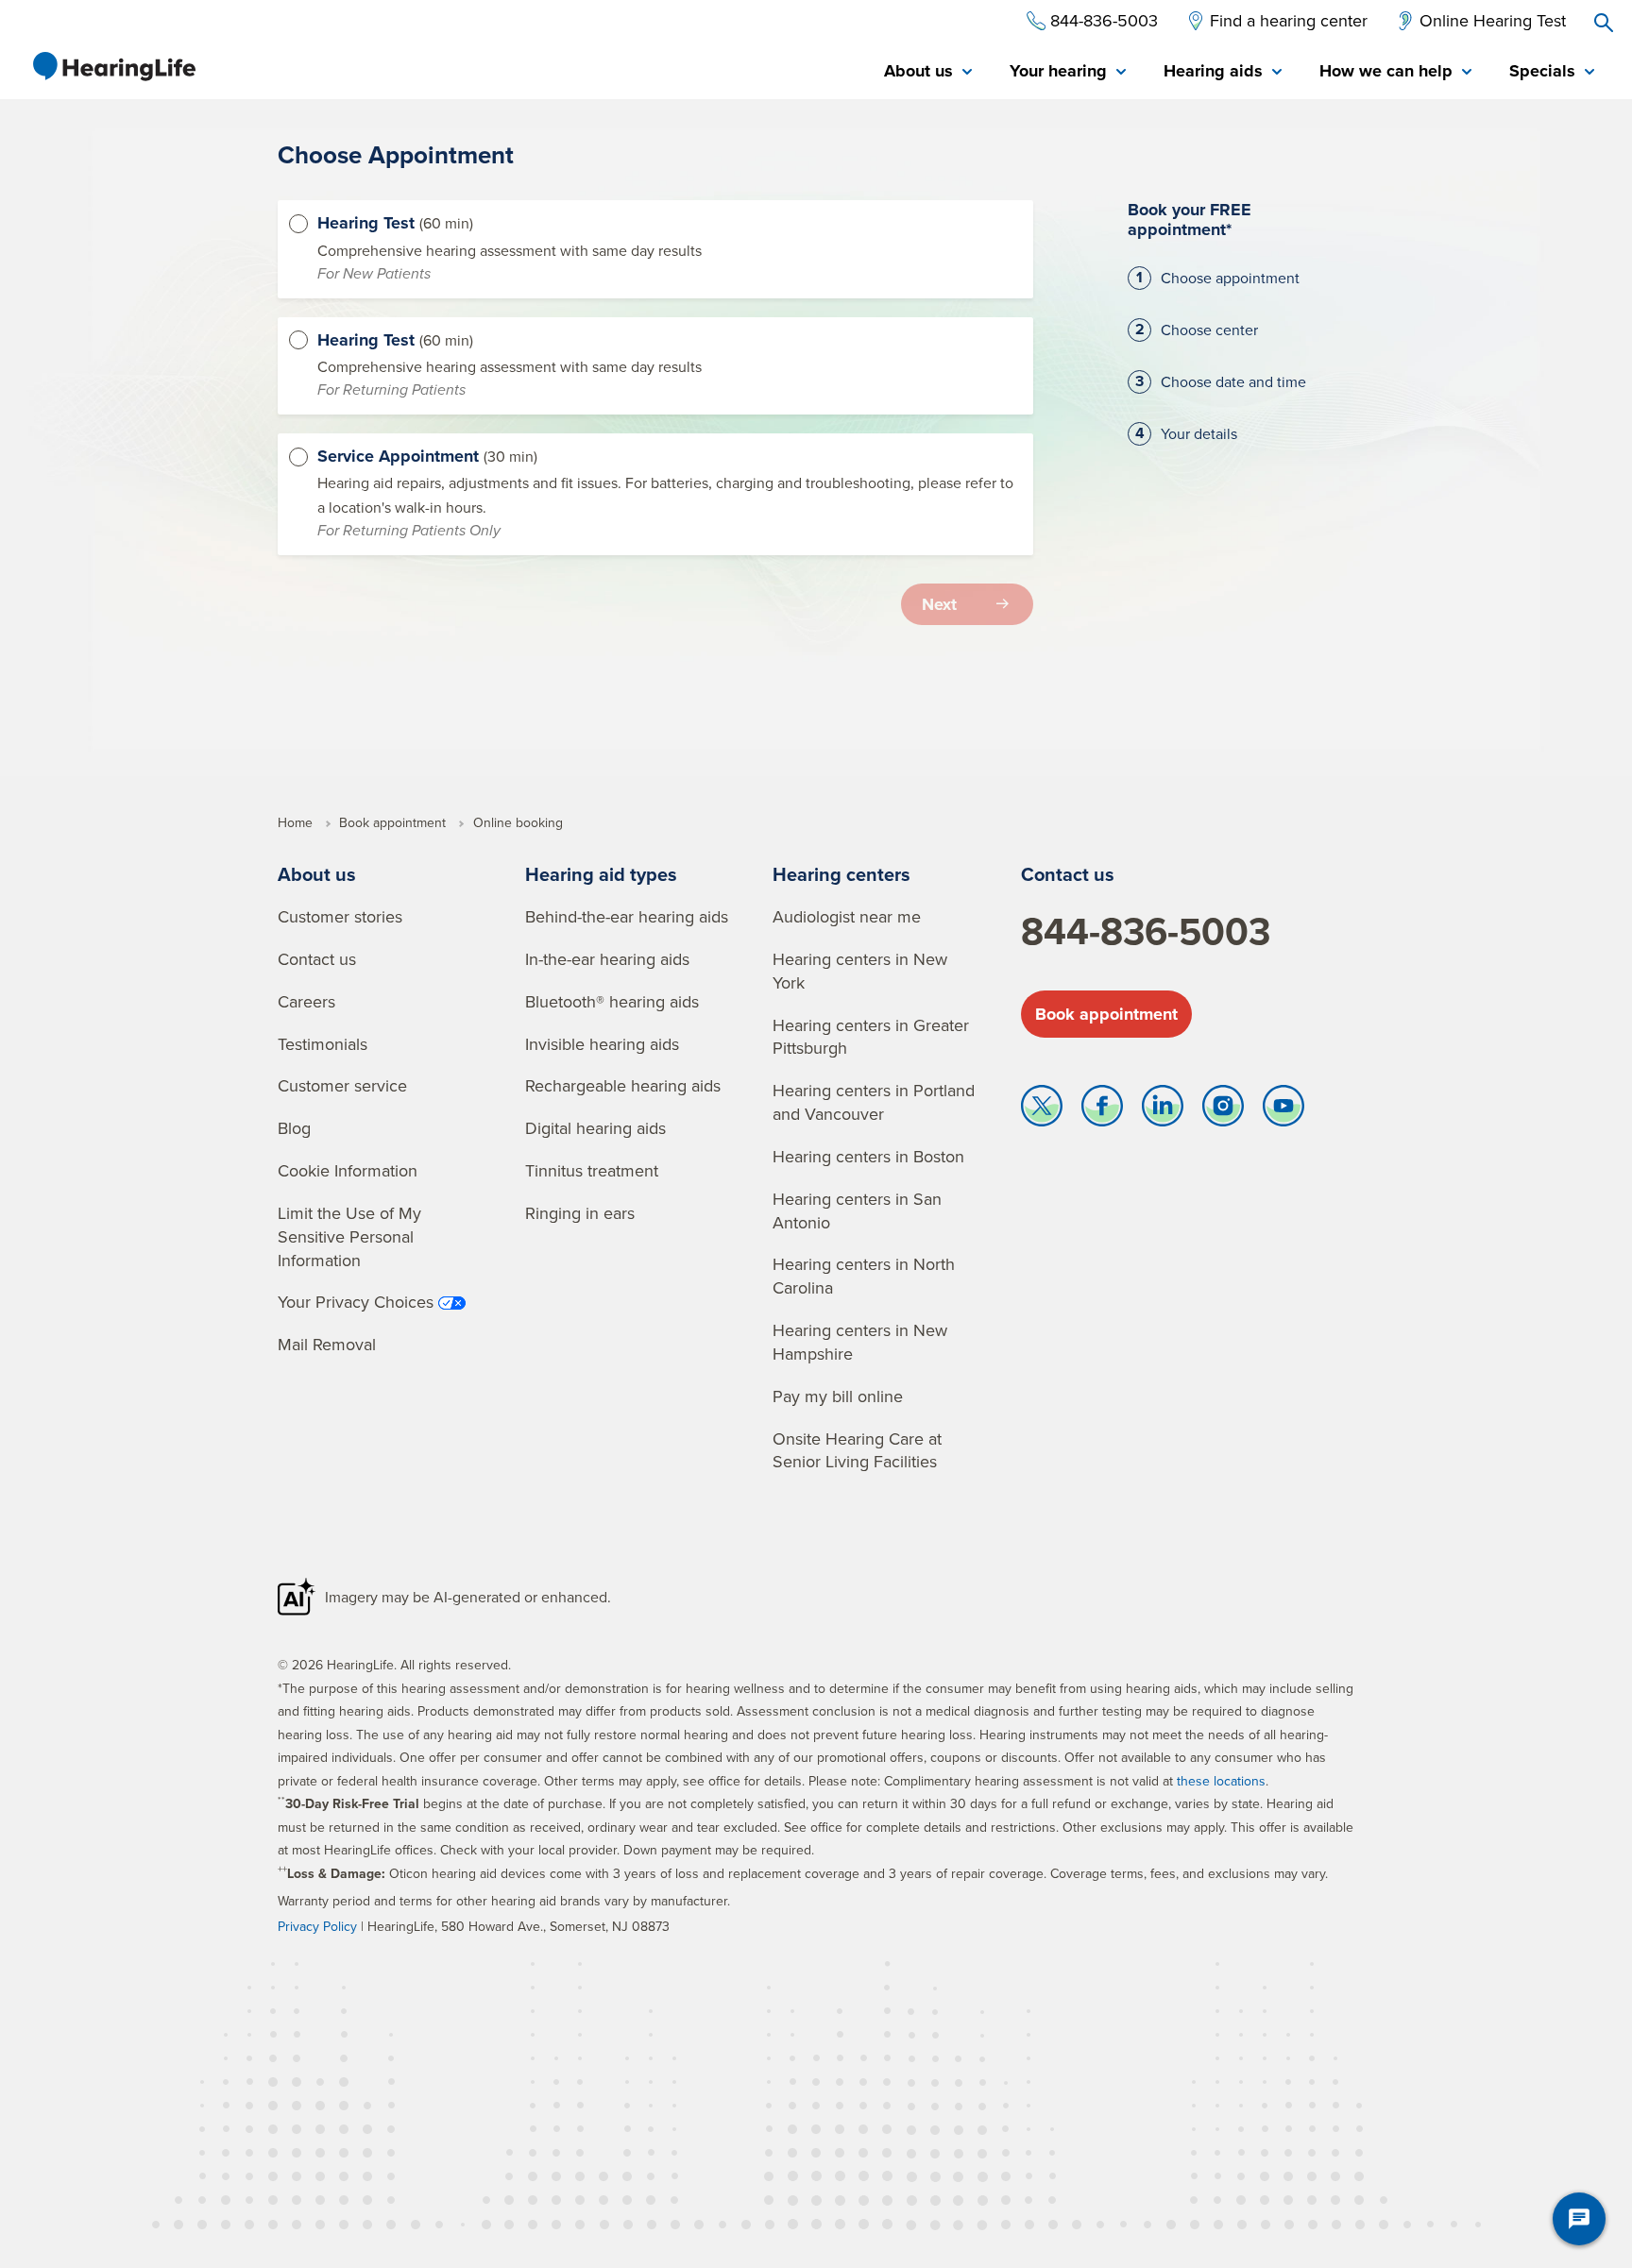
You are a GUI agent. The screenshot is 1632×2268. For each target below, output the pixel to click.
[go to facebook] (1102, 1110)
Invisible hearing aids (602, 1044)
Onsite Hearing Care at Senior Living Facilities (857, 1450)
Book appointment (1106, 1014)
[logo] (113, 66)
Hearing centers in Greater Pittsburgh (871, 1037)
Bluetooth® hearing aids (612, 1001)
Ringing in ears (580, 1213)
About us (317, 874)
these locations (1221, 1781)
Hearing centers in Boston (868, 1156)
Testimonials (323, 1044)
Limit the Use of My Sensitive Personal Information (349, 1236)
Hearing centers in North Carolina (864, 1276)
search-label (1604, 23)
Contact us (317, 959)
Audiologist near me (847, 916)
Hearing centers (841, 874)
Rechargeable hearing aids (623, 1085)
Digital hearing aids (595, 1128)
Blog (294, 1128)
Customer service (342, 1085)
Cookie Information (348, 1170)
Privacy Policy (317, 1926)
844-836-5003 (1146, 931)
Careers (306, 1001)
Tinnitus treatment (592, 1170)
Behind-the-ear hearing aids (627, 916)
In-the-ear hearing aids (607, 959)
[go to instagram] (1223, 1110)
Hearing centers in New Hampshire (860, 1342)
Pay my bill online (838, 1396)
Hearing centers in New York (860, 971)
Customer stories (340, 916)
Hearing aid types (601, 874)
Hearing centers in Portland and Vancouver (874, 1102)
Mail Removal (327, 1344)
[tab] (928, 72)
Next (939, 604)
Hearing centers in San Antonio (857, 1210)
